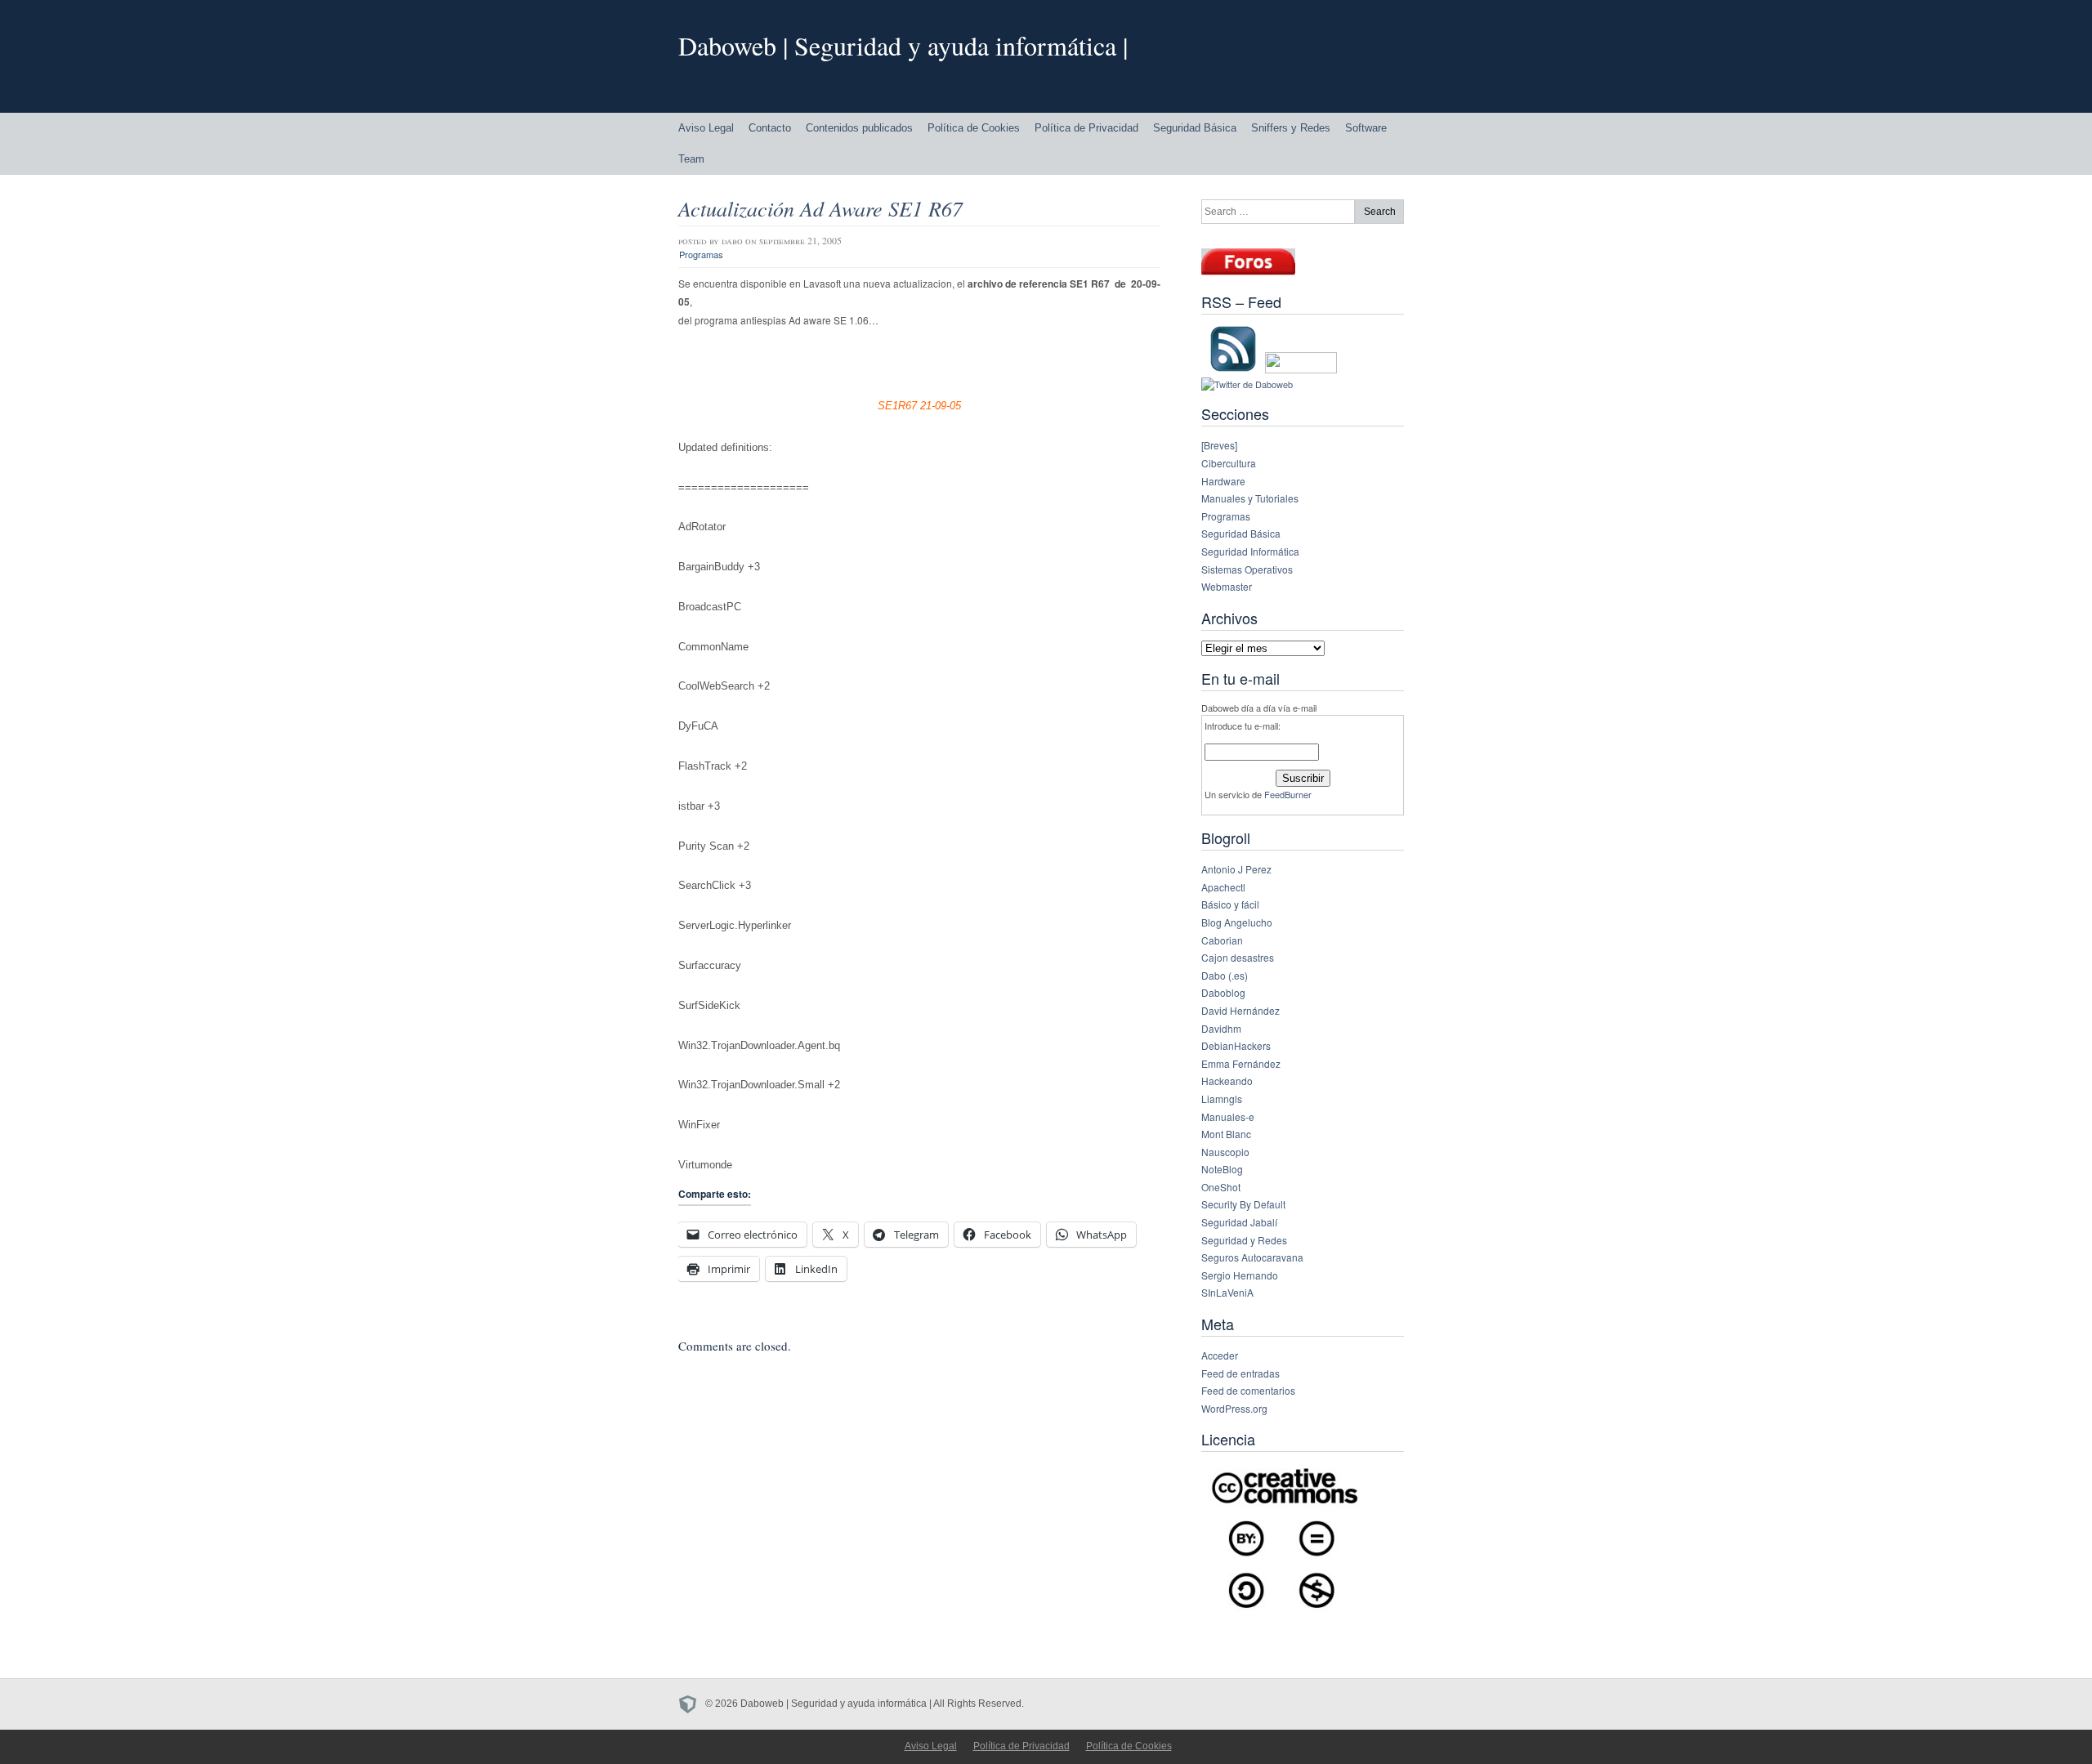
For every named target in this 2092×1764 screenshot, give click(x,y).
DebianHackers (1236, 1045)
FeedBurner (1288, 794)
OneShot (1221, 1187)
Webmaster (1227, 586)
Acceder (1220, 1355)
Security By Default (1243, 1204)
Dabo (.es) (1225, 975)
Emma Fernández (1241, 1063)
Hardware (1223, 481)
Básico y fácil (1230, 904)
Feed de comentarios (1248, 1390)
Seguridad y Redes (1244, 1240)
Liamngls (1222, 1099)
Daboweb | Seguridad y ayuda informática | (903, 45)
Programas (701, 254)
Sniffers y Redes (1291, 128)
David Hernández (1240, 1010)
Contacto (770, 128)
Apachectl (1223, 887)
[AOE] (692, 1704)
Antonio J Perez (1236, 869)
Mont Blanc (1226, 1134)
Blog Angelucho (1237, 922)
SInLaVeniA (1227, 1292)
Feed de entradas (1240, 1373)
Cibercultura (1229, 463)
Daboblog (1223, 992)
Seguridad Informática (1250, 551)
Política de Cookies (974, 128)
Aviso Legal (706, 128)
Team (691, 159)
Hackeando (1227, 1081)
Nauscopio (1225, 1152)
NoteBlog (1222, 1169)
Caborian (1222, 940)
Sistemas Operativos (1247, 569)
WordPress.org (1234, 1408)
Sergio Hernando (1240, 1275)
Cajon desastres (1238, 957)
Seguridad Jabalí (1239, 1222)
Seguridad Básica (1195, 128)
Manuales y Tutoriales (1250, 498)
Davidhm (1221, 1028)
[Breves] (1219, 445)
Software (1366, 128)
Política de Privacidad (1086, 128)
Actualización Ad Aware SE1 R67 (820, 208)
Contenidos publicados (859, 128)
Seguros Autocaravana (1252, 1257)
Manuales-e (1228, 1116)
